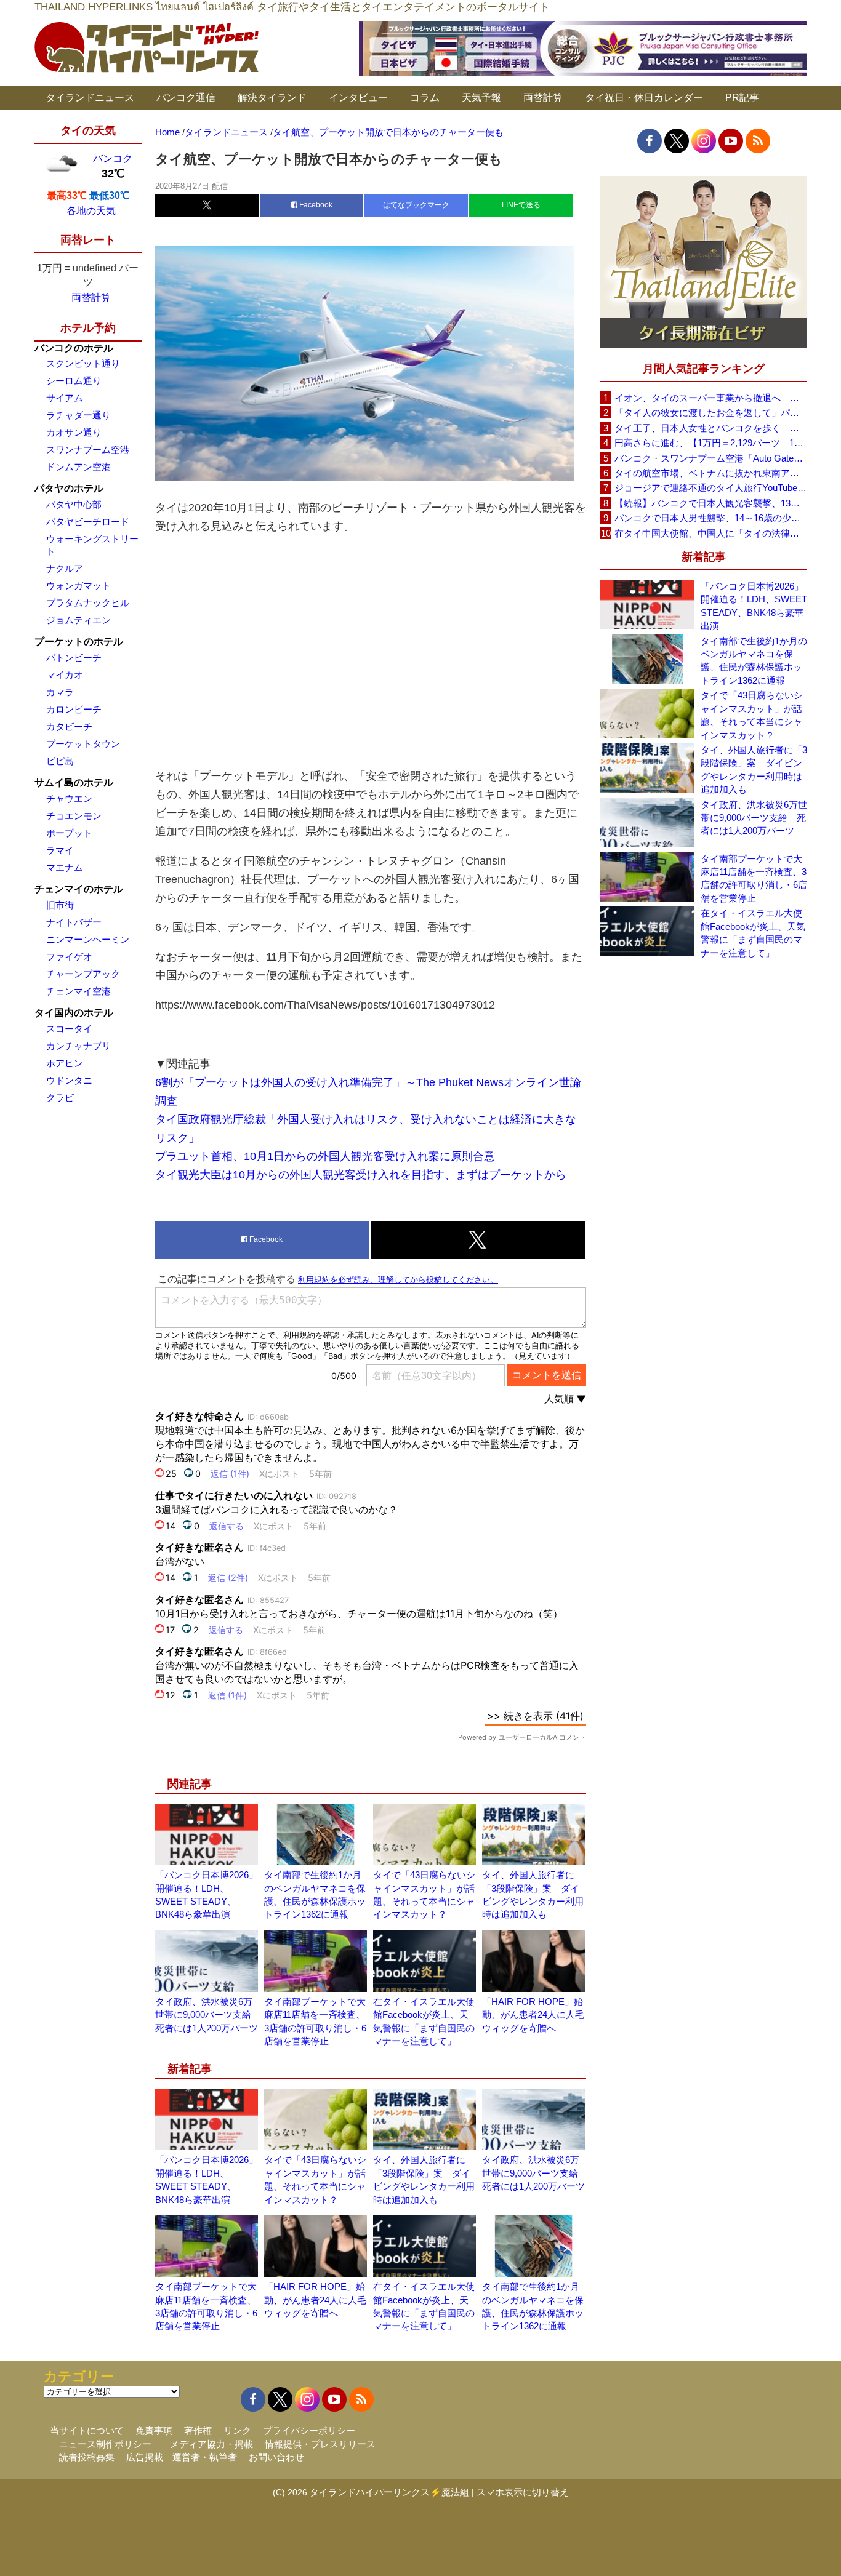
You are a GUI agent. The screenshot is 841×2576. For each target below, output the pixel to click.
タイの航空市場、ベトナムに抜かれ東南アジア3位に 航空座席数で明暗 (710, 473)
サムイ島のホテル (74, 782)
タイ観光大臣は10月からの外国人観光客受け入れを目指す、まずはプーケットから (361, 1175)
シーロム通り (74, 381)
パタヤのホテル (69, 488)
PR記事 (742, 98)
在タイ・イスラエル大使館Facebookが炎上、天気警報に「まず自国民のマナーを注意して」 (753, 933)
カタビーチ (69, 726)
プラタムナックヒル (88, 603)
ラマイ (60, 850)
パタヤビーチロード (88, 522)
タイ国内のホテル (74, 1013)
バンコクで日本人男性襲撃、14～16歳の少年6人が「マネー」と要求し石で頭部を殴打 (710, 518)
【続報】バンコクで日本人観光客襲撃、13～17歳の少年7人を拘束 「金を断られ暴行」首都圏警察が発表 (710, 503)
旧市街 (60, 905)
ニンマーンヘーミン (88, 939)
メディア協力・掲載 (211, 2444)
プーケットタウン (83, 744)
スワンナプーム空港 (88, 450)
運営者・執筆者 (205, 2457)
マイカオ (65, 675)
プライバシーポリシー (309, 2430)
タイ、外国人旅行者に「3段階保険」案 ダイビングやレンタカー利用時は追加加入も (754, 770)
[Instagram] (704, 141)
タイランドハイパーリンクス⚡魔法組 (389, 2492)
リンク (237, 2430)
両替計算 (543, 98)
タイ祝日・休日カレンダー (644, 98)
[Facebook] (650, 141)
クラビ (60, 1098)
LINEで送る (521, 205)
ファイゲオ (69, 957)
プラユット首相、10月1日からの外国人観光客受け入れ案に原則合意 (325, 1156)
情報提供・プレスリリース (320, 2444)
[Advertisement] (371, 651)
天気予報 (481, 98)
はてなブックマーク (416, 205)
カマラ (60, 692)
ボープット (69, 833)
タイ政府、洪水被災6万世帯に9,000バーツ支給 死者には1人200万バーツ (208, 2015)
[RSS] (758, 141)
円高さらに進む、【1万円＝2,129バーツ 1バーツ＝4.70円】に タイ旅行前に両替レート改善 (710, 443)
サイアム (65, 398)
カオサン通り (74, 432)
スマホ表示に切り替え (523, 2492)
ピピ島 (60, 761)
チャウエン (69, 798)
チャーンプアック (83, 974)
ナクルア (65, 568)
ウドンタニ (69, 1080)
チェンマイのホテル (79, 889)
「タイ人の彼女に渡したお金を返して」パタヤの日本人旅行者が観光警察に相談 (710, 413)
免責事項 (154, 2430)
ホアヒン (65, 1063)
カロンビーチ (74, 709)
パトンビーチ (74, 658)
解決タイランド (272, 98)
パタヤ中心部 (74, 504)
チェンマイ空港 (78, 991)
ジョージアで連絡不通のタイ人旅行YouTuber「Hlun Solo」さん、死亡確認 (710, 488)
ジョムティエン (78, 620)
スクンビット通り (83, 363)
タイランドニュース (90, 98)
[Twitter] (677, 141)
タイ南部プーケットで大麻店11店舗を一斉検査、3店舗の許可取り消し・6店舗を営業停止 (754, 878)
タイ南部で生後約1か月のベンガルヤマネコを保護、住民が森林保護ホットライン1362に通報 (754, 661)
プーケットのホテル (79, 642)
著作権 (198, 2430)
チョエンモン (74, 816)
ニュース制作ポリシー (105, 2444)
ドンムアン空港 (78, 467)
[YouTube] (731, 141)
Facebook (315, 205)
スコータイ (69, 1029)
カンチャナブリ (78, 1046)
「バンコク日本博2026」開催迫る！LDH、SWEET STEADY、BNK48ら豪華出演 (754, 606)
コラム (425, 98)
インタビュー (358, 98)
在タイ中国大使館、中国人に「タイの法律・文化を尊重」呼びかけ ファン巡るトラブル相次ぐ (710, 533)
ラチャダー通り (78, 415)
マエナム (65, 867)
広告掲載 (145, 2457)
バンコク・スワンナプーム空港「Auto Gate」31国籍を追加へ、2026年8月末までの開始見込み (710, 458)
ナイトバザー (74, 922)
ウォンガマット (78, 586)
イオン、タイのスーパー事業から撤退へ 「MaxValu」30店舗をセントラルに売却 (710, 398)
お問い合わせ (276, 2457)
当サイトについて (87, 2430)
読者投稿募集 (87, 2457)
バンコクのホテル (74, 348)
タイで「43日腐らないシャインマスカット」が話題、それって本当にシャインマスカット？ (752, 715)
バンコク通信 (186, 98)
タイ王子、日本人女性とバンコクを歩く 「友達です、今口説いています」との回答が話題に (710, 428)
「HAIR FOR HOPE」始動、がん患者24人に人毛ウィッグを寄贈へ (533, 2015)
